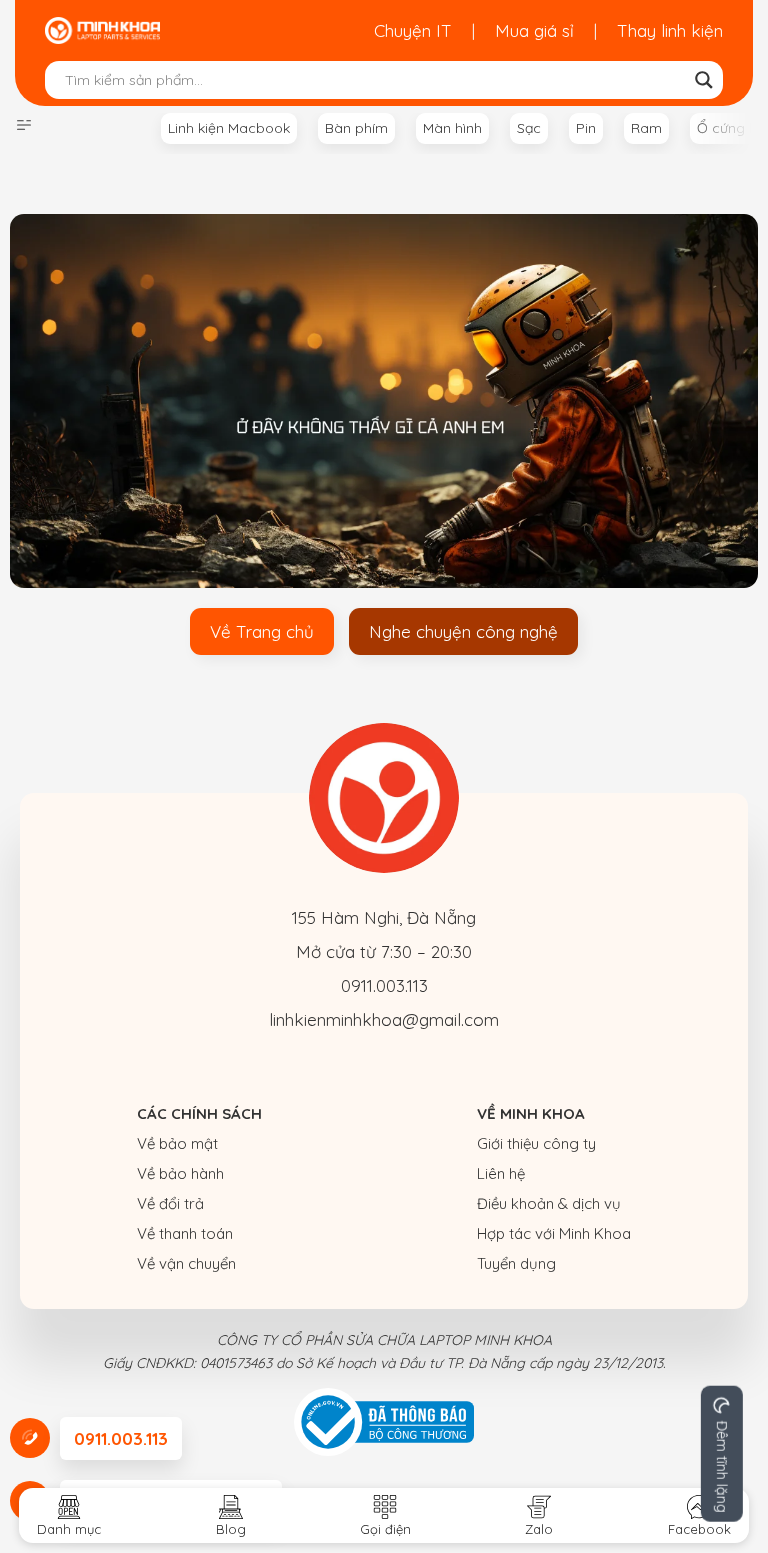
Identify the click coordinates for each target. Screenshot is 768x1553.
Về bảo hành (180, 1173)
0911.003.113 (384, 985)
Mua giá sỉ (534, 30)
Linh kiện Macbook (229, 128)
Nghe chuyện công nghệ (463, 631)
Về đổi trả (170, 1203)
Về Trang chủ (262, 631)
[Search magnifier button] (704, 80)
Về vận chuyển (186, 1263)
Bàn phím (356, 128)
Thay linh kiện (670, 30)
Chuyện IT (413, 30)
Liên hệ (501, 1173)
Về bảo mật (177, 1143)
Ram (646, 128)
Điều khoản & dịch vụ (549, 1203)
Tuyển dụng (516, 1263)
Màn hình (452, 128)
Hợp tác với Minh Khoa (554, 1233)
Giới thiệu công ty (536, 1143)
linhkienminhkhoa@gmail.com (384, 1019)
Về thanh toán (185, 1233)
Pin (586, 128)
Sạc (529, 128)
